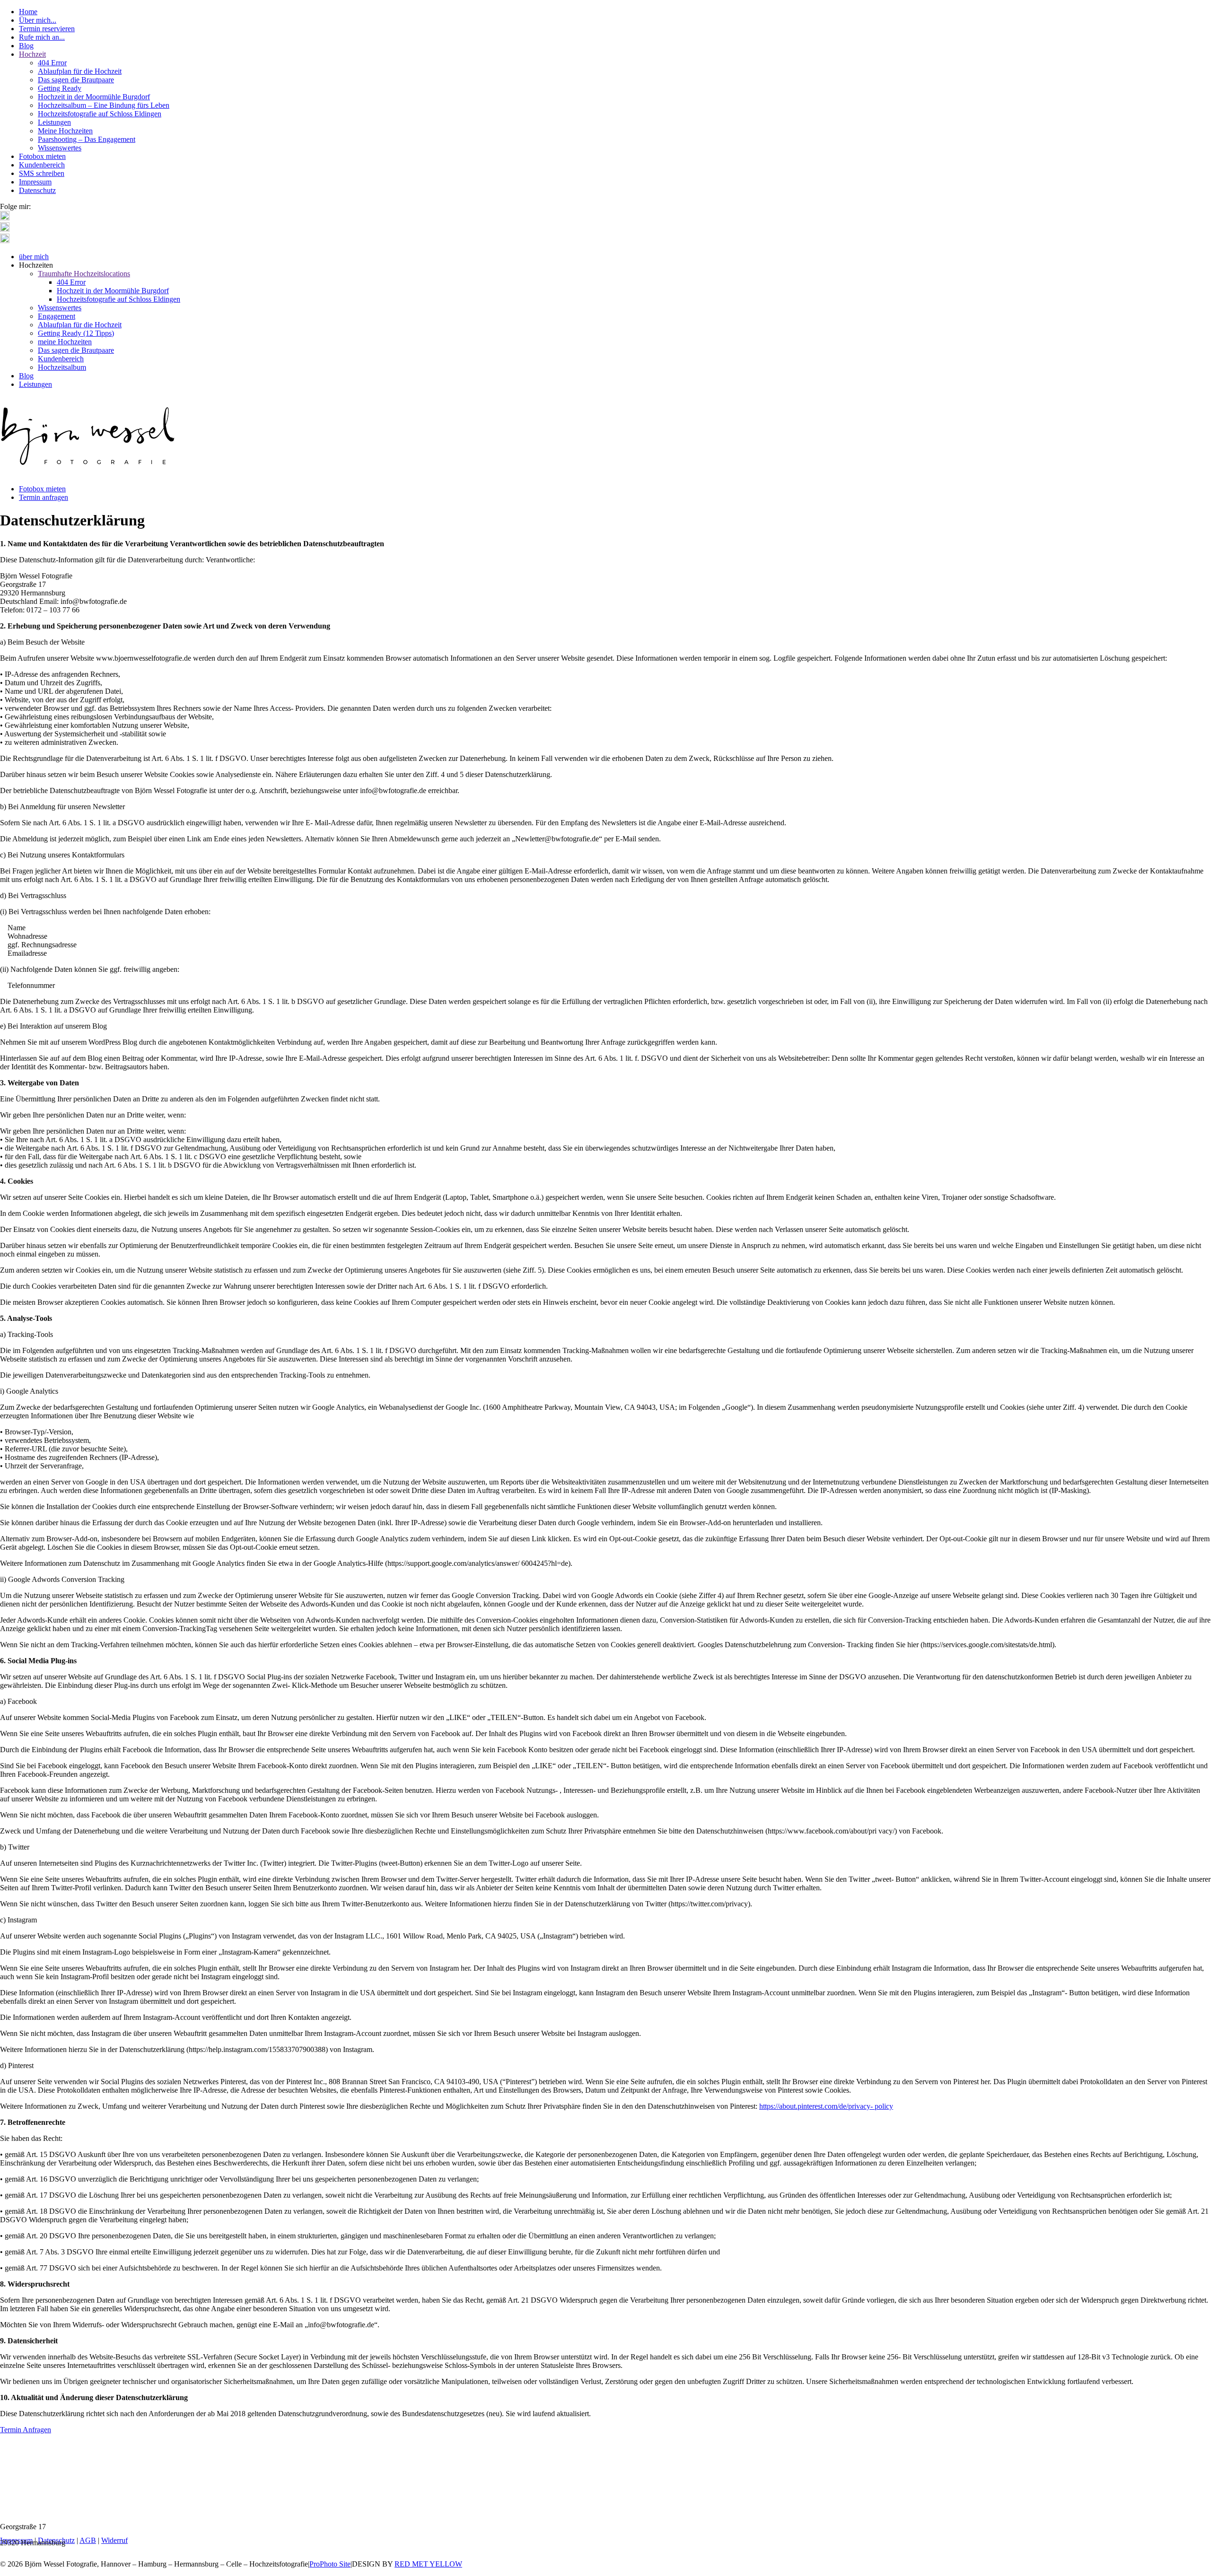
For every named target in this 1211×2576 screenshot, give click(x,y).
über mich (34, 257)
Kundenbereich (42, 165)
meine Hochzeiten (65, 342)
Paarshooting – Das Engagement (87, 139)
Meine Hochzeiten (65, 131)
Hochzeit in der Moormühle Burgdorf (94, 97)
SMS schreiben (42, 173)
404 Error (52, 63)
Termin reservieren (47, 29)
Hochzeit (32, 54)
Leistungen (54, 122)
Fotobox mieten (42, 156)
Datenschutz (37, 190)
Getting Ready (60, 88)
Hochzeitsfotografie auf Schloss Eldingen (100, 114)
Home (28, 12)
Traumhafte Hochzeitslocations (84, 274)
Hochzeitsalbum (62, 367)
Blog (26, 46)
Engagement (57, 316)
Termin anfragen (44, 497)
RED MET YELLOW (428, 2564)
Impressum (35, 182)
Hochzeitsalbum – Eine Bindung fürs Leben (104, 105)
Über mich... (38, 20)
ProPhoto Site (330, 2564)
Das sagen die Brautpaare (76, 80)
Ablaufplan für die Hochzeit (80, 71)
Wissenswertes (60, 148)
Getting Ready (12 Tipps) (76, 333)
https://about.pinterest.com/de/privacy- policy (826, 2106)
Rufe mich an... (42, 37)
